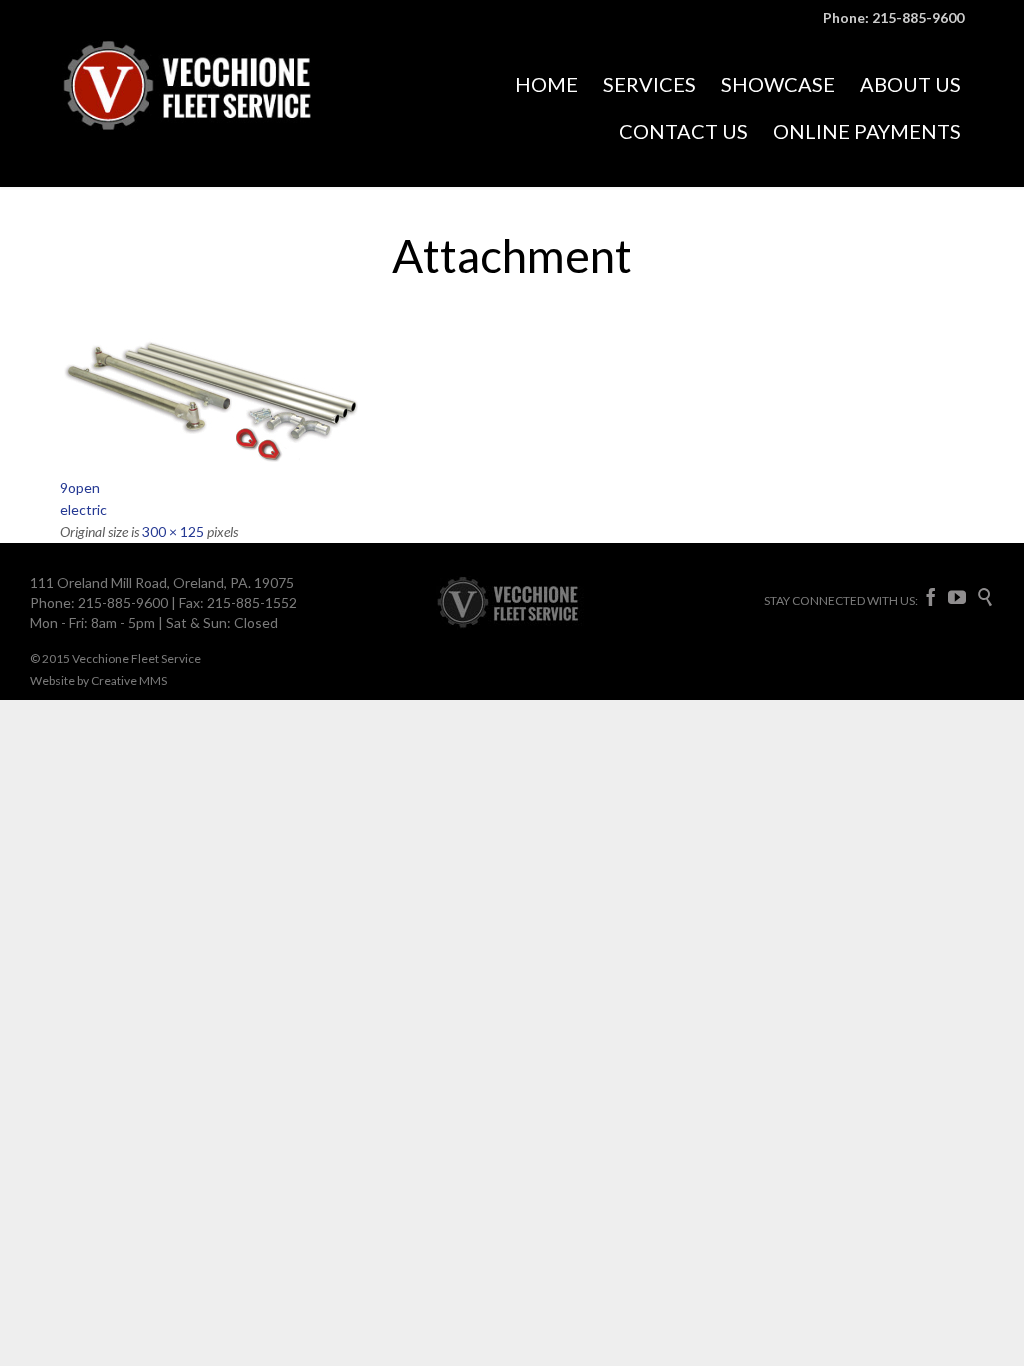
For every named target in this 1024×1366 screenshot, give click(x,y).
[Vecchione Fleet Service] (210, 109)
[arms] (512, 400)
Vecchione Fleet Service (136, 658)
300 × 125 (173, 531)
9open (80, 487)
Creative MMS (129, 680)
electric (83, 509)
